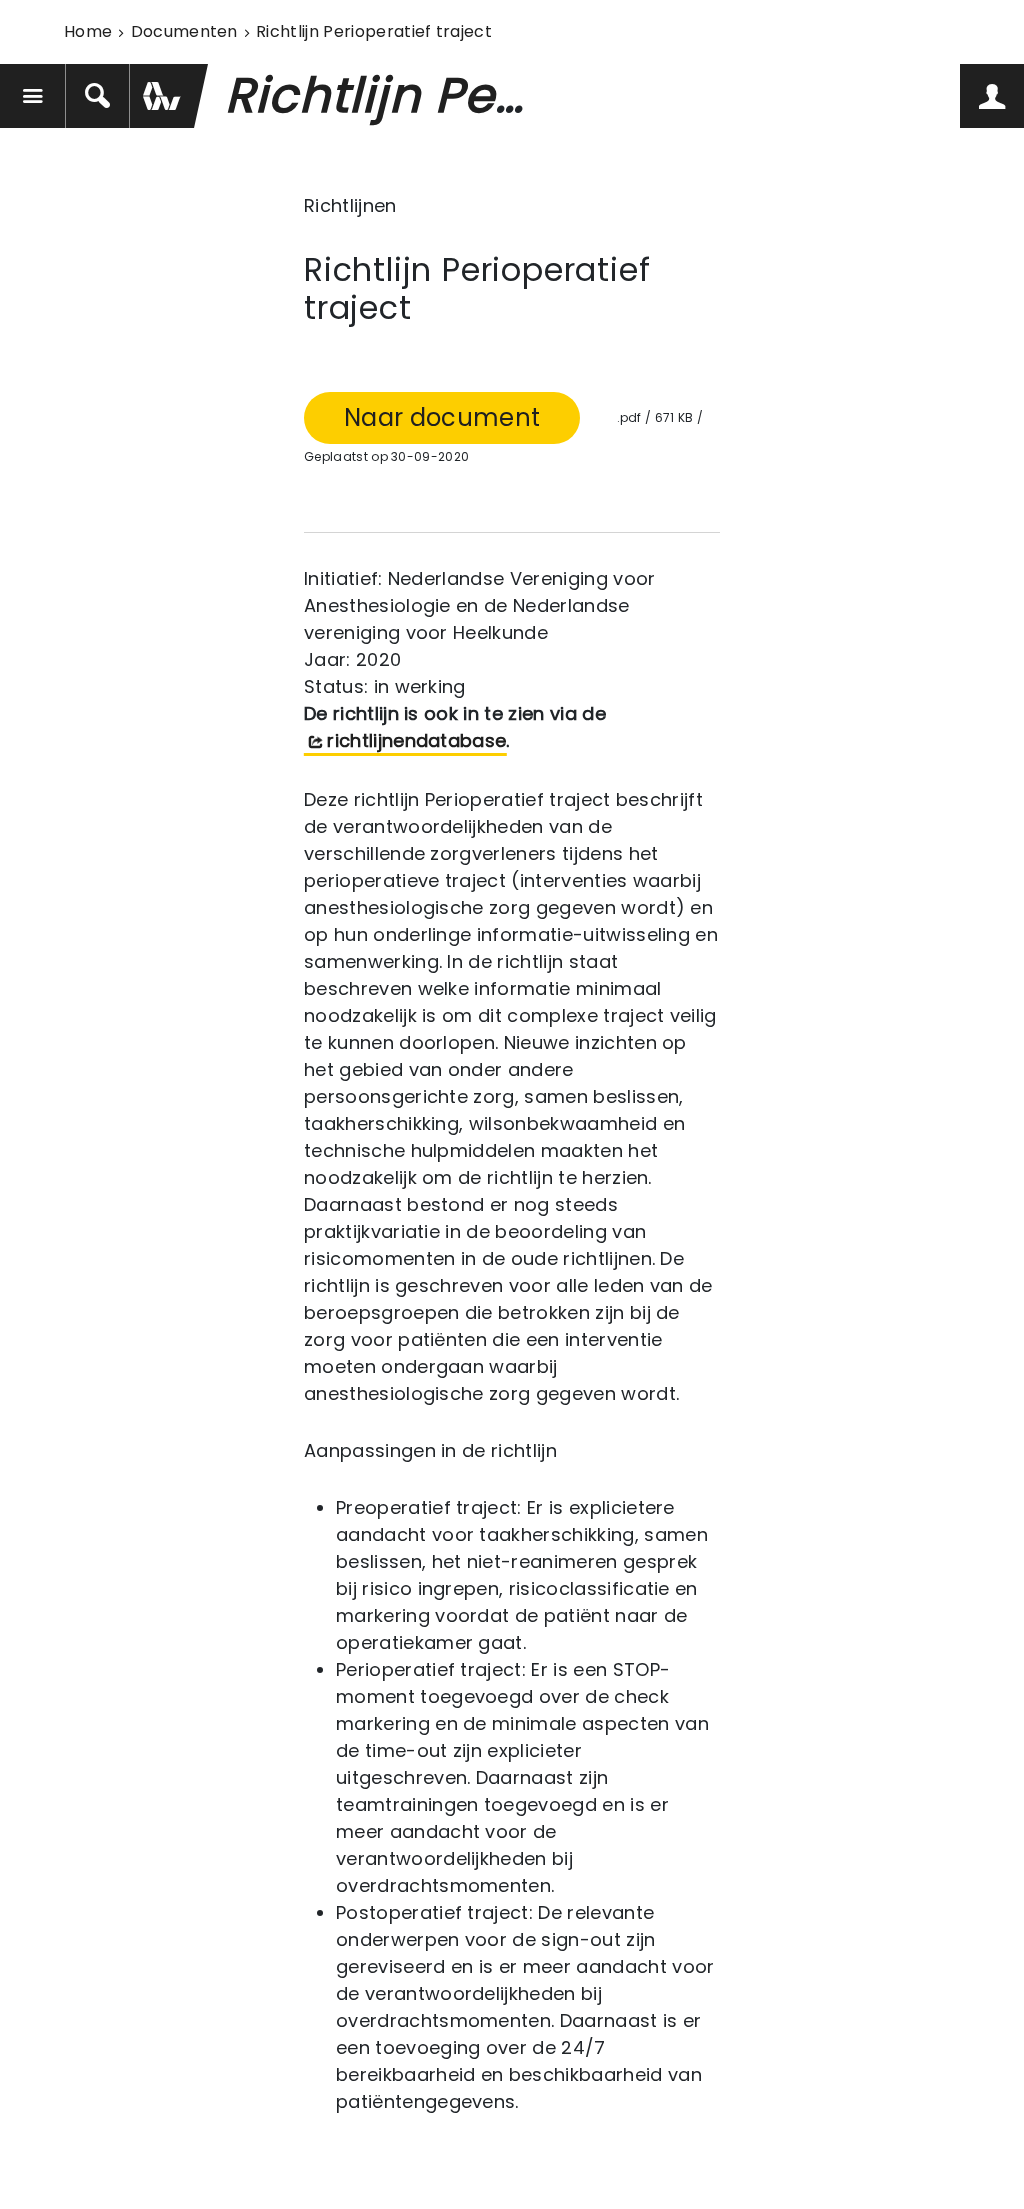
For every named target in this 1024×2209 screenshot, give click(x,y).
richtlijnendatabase (416, 740)
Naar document (442, 417)
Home (88, 31)
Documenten (184, 31)
